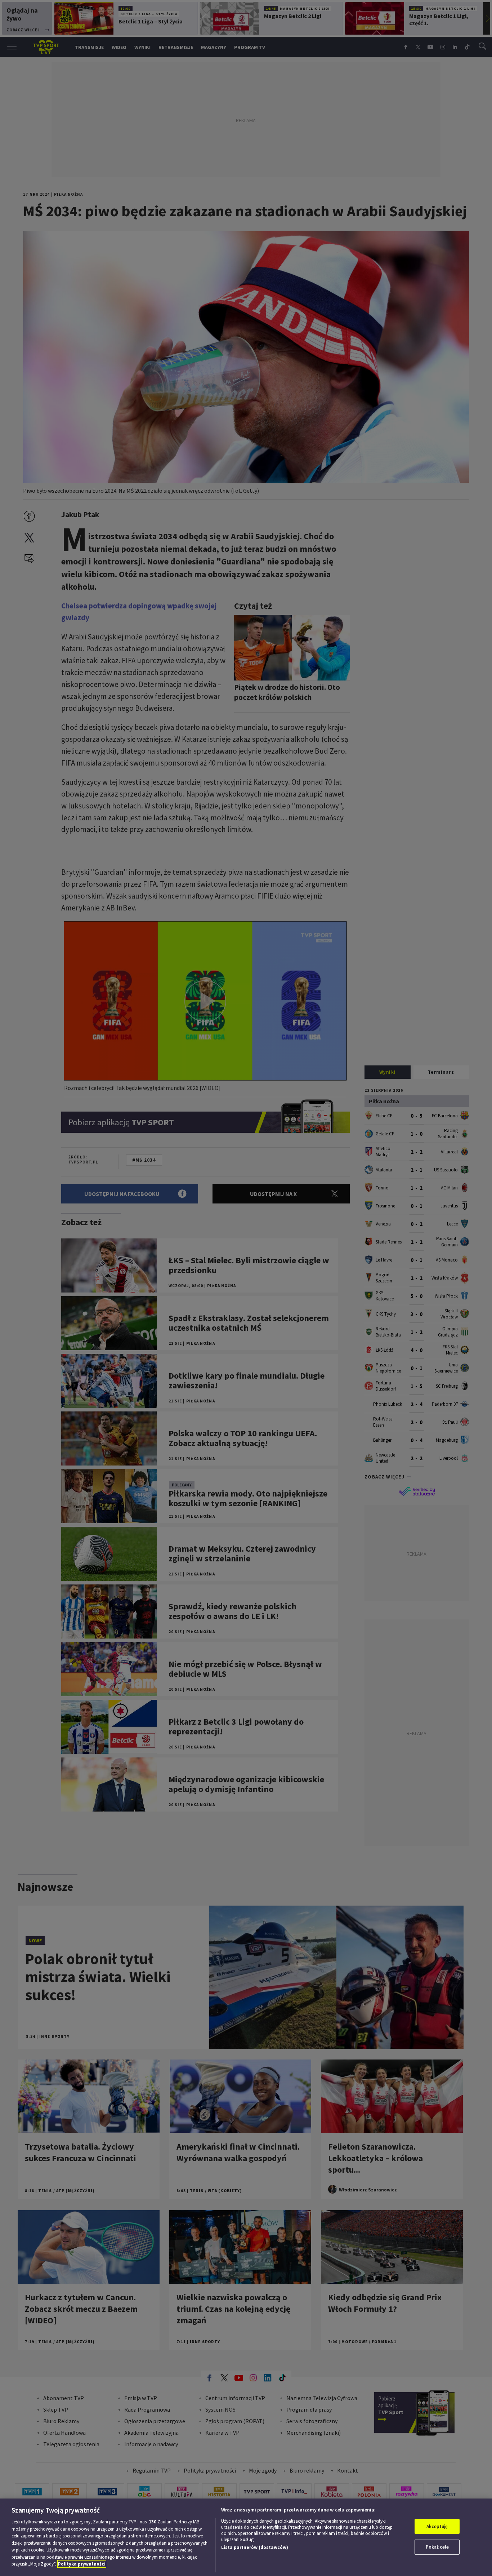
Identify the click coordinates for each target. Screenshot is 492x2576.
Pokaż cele (437, 2547)
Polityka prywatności (82, 2564)
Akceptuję (437, 2526)
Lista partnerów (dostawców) (255, 2547)
